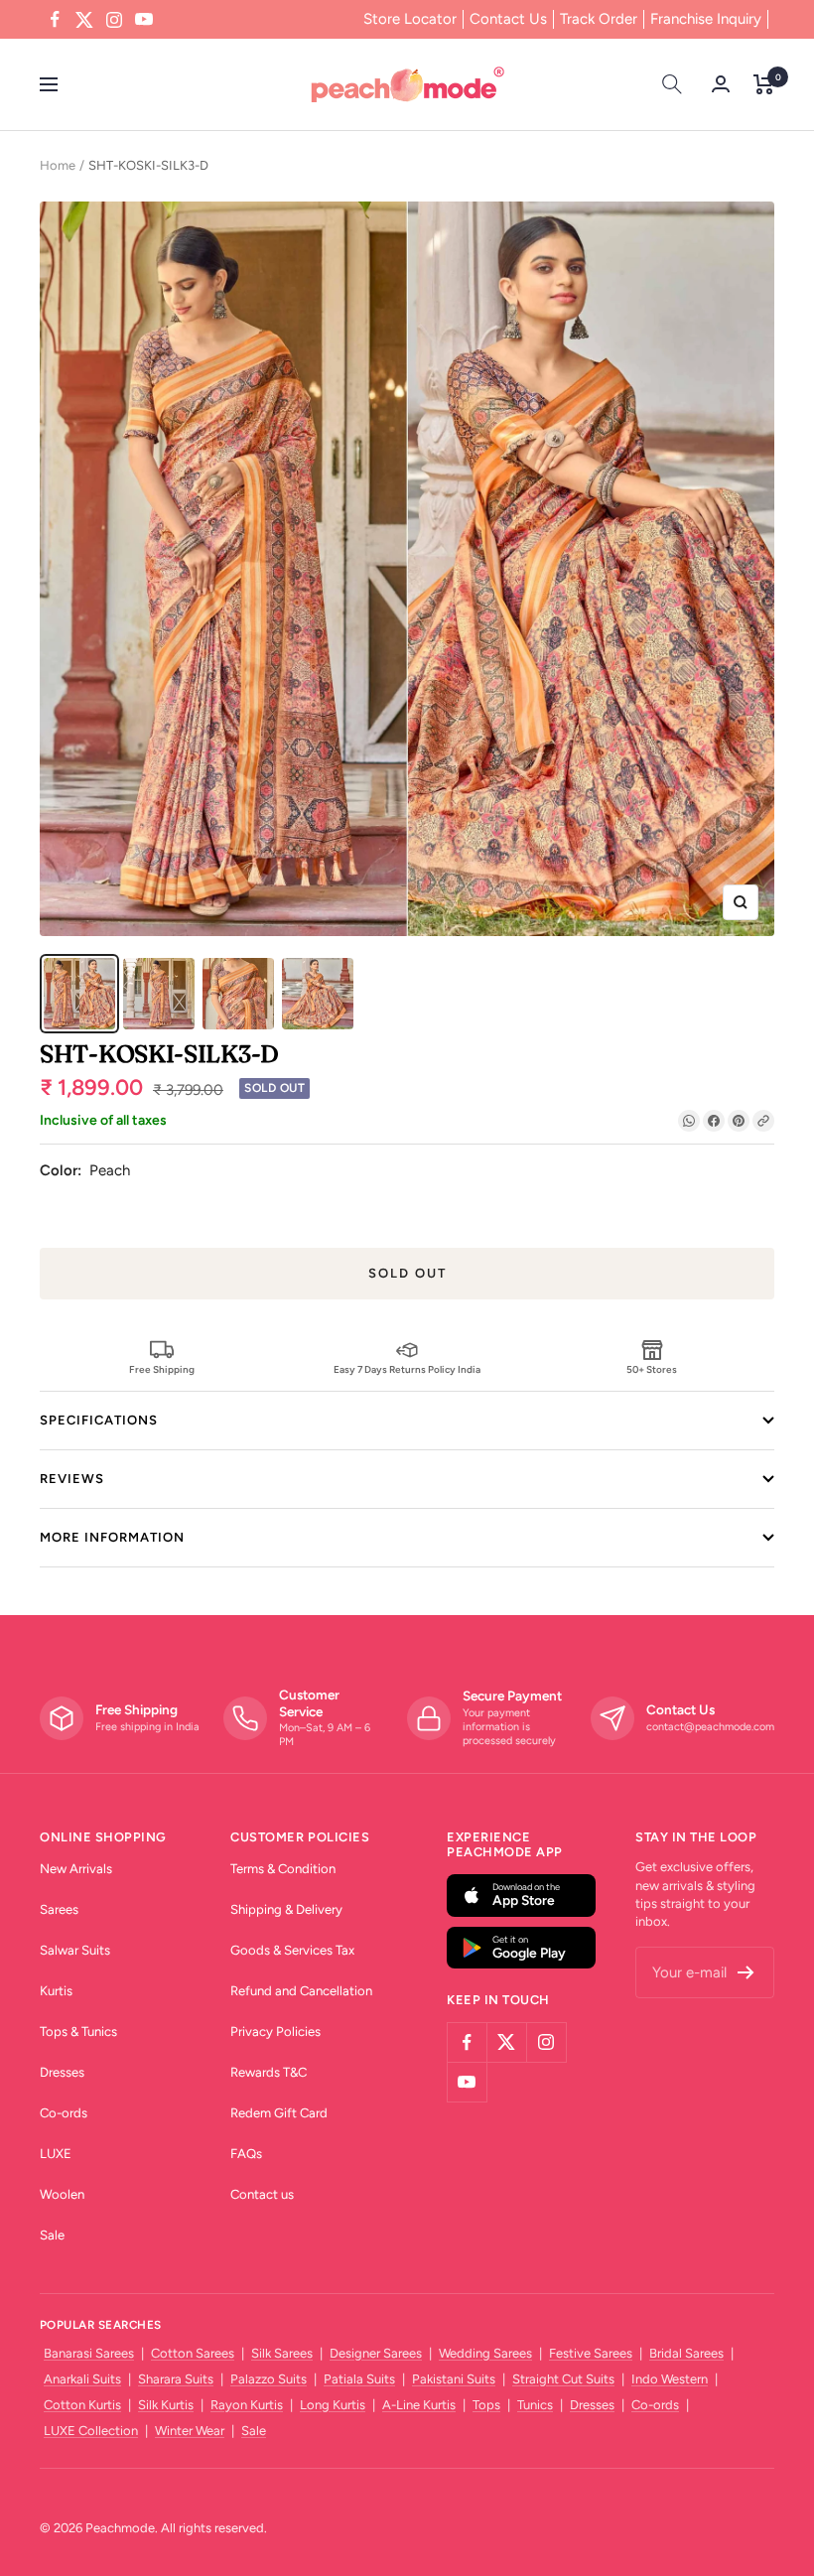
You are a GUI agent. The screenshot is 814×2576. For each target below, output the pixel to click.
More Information (112, 1537)
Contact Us (508, 19)
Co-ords (64, 2113)
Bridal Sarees (686, 2353)
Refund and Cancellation (301, 1991)
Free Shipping (162, 1369)
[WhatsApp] (689, 1121)
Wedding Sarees (485, 2353)
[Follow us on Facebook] (55, 20)
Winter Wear (190, 2431)
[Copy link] (763, 1121)
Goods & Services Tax (292, 1950)
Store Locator (410, 19)
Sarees (59, 1909)
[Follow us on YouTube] (144, 20)
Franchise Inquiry (706, 19)
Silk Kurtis (166, 2405)
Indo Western (670, 2379)
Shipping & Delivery (286, 1909)
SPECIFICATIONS (99, 1420)
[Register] (746, 1972)
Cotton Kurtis (82, 2405)
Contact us (262, 2194)
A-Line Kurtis (419, 2405)
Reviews (72, 1479)
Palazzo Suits (269, 2379)
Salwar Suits (75, 1950)
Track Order (599, 19)
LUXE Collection (91, 2431)
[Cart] (764, 84)
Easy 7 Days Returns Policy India (407, 1369)
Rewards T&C (269, 2072)
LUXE (56, 2154)
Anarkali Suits (82, 2379)
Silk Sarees (282, 2353)
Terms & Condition (283, 1869)
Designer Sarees (376, 2353)
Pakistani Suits (454, 2379)
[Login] (721, 84)
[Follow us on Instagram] (114, 20)
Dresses (62, 2072)
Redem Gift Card (279, 2113)
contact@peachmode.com (710, 1727)
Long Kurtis (333, 2405)
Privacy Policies (275, 2032)
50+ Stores (652, 1369)
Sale (52, 2235)
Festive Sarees (591, 2353)
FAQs (246, 2154)
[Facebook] (714, 1121)
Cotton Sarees (193, 2353)
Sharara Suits (176, 2379)
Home (58, 165)
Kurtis (56, 1991)
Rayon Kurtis (247, 2405)
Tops (486, 2405)
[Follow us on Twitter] (84, 20)
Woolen (62, 2194)
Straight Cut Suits (563, 2379)
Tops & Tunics (78, 2032)
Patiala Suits (359, 2379)
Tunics (535, 2405)
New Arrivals (76, 1869)
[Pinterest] (739, 1121)
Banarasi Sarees (89, 2353)
